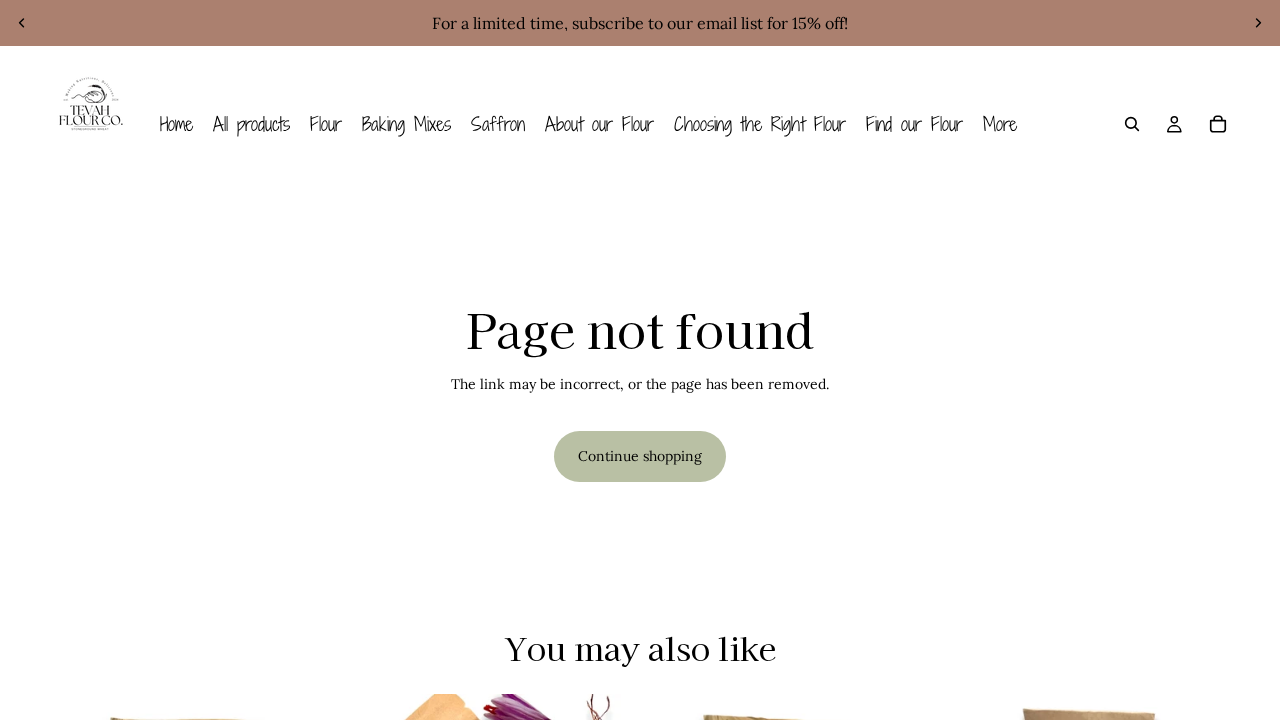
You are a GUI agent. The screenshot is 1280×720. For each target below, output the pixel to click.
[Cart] (1218, 124)
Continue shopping (640, 456)
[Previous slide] (22, 23)
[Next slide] (1258, 23)
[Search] (1132, 124)
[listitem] (1000, 124)
